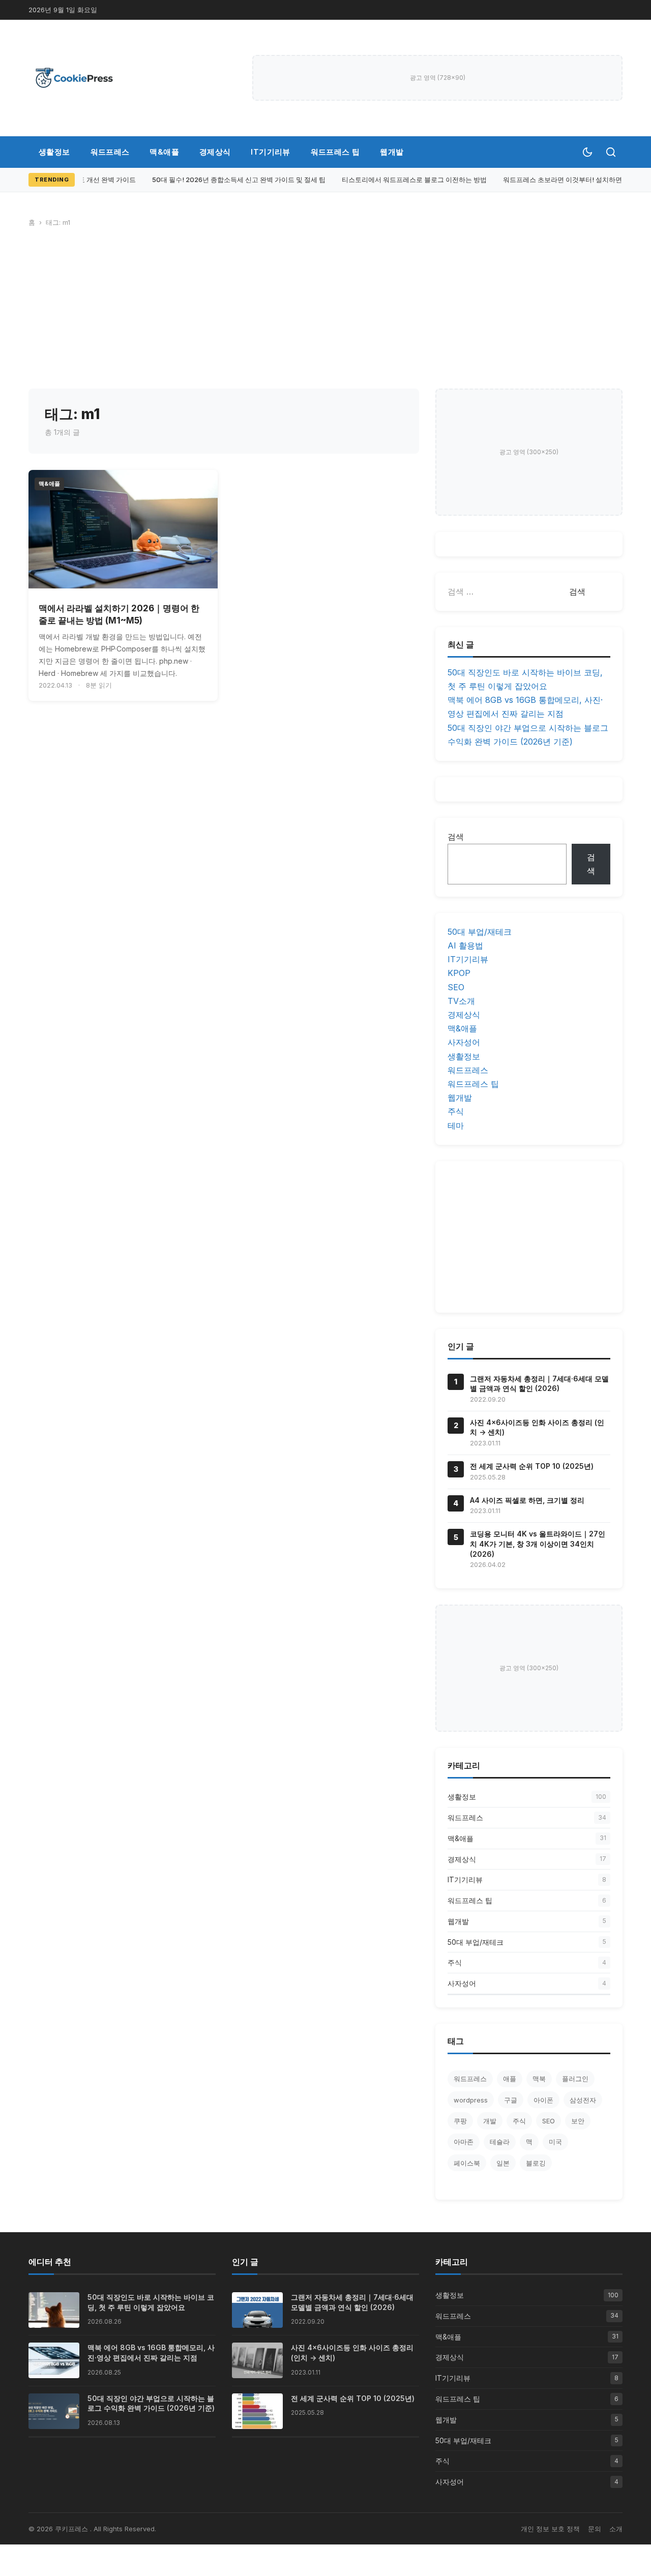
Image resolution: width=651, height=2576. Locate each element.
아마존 (464, 2142)
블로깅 (536, 2163)
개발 (490, 2121)
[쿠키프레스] (74, 78)
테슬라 (500, 2142)
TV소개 (461, 1001)
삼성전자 (583, 2100)
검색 (456, 837)
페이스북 (467, 2163)
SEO (456, 987)
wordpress (471, 2100)
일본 (503, 2163)
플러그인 (575, 2079)
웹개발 (392, 152)
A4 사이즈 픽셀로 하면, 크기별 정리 (527, 1500)
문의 (595, 2529)
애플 (510, 2079)
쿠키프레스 (72, 2529)
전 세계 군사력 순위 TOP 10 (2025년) (532, 1466)
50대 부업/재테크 (480, 932)
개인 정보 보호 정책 (550, 2529)
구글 (511, 2100)
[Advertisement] (325, 312)
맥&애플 (164, 152)
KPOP (459, 973)
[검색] (611, 152)
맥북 (539, 2079)
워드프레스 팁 (335, 152)
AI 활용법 (465, 945)
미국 (555, 2142)
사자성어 (464, 1042)
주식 (456, 1111)
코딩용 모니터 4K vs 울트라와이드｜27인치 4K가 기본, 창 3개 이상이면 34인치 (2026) (538, 1544)
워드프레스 (110, 152)
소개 (616, 2529)
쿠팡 (460, 2121)
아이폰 (543, 2100)
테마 (456, 1126)
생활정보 (54, 152)
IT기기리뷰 (270, 152)
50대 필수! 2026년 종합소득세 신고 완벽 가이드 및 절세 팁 (232, 180)
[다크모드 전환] (587, 152)
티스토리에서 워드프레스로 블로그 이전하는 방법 (408, 180)
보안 (578, 2121)
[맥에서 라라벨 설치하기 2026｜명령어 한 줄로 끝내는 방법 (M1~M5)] (123, 529)
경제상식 (215, 152)
